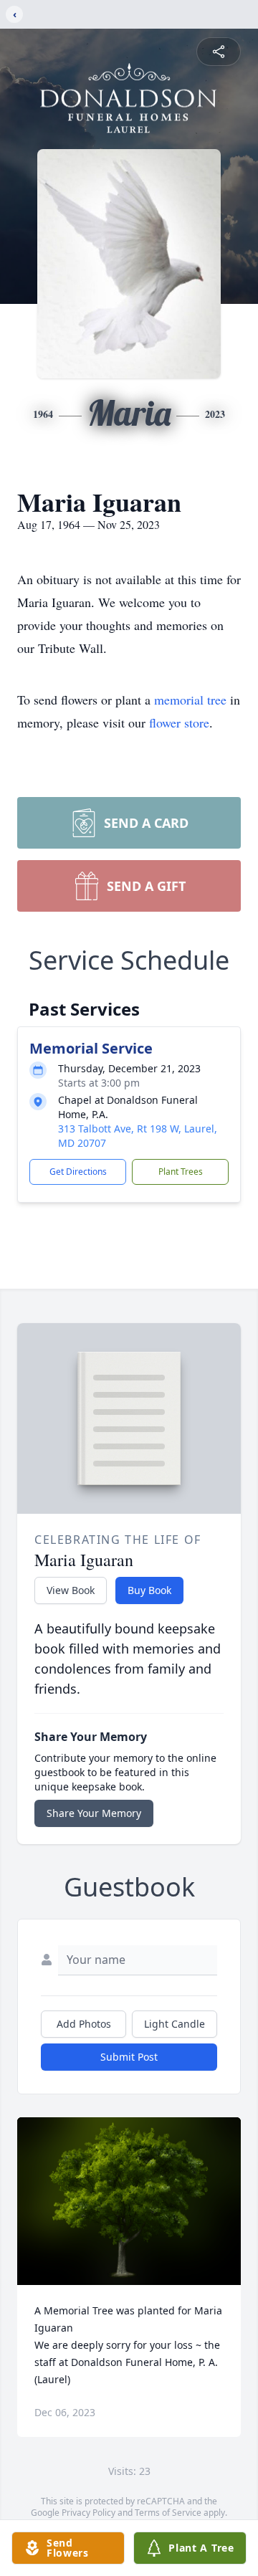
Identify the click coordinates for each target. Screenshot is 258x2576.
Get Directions (78, 1172)
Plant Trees (181, 1172)
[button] (129, 2201)
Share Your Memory (94, 1813)
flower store (179, 722)
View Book (71, 1590)
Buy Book (149, 1590)
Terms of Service (168, 2513)
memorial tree (190, 700)
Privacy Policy (89, 2513)
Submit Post (129, 2057)
